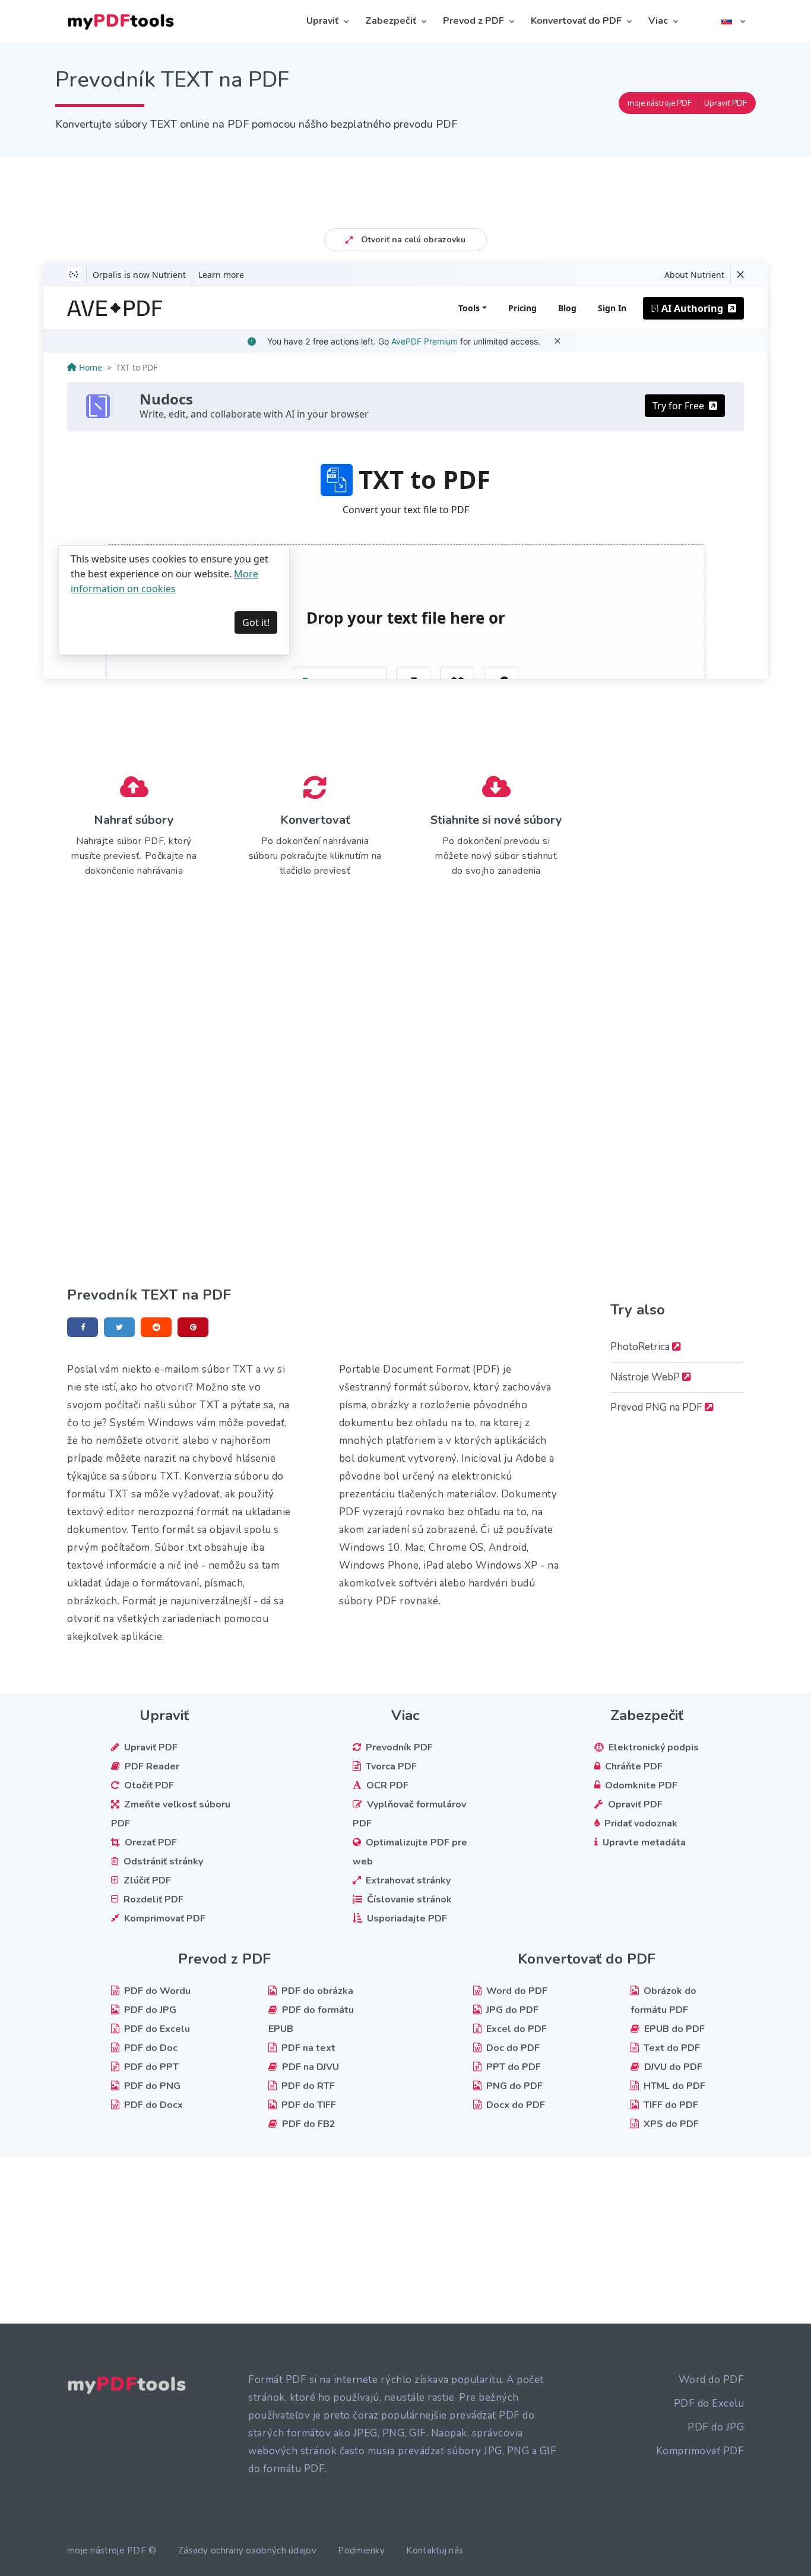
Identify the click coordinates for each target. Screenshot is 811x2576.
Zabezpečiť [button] (391, 21)
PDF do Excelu (709, 2403)
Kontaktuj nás (435, 2550)
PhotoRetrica (641, 1347)
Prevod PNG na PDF (658, 1407)
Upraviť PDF (726, 103)
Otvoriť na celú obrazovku (412, 240)
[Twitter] (119, 1327)
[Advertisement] (405, 184)
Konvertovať (315, 820)
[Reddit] (156, 1327)
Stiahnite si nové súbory (496, 820)
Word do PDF (712, 2380)
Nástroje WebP (646, 1377)
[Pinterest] (193, 1327)
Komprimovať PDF (700, 2451)
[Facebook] (83, 1327)
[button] (733, 21)
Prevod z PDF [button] (473, 21)
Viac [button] (658, 21)
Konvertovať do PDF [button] (576, 21)
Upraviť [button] (322, 21)
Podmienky (361, 2550)
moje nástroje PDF (660, 103)
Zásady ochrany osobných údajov (247, 2550)
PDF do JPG (716, 2427)
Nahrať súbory (134, 820)
